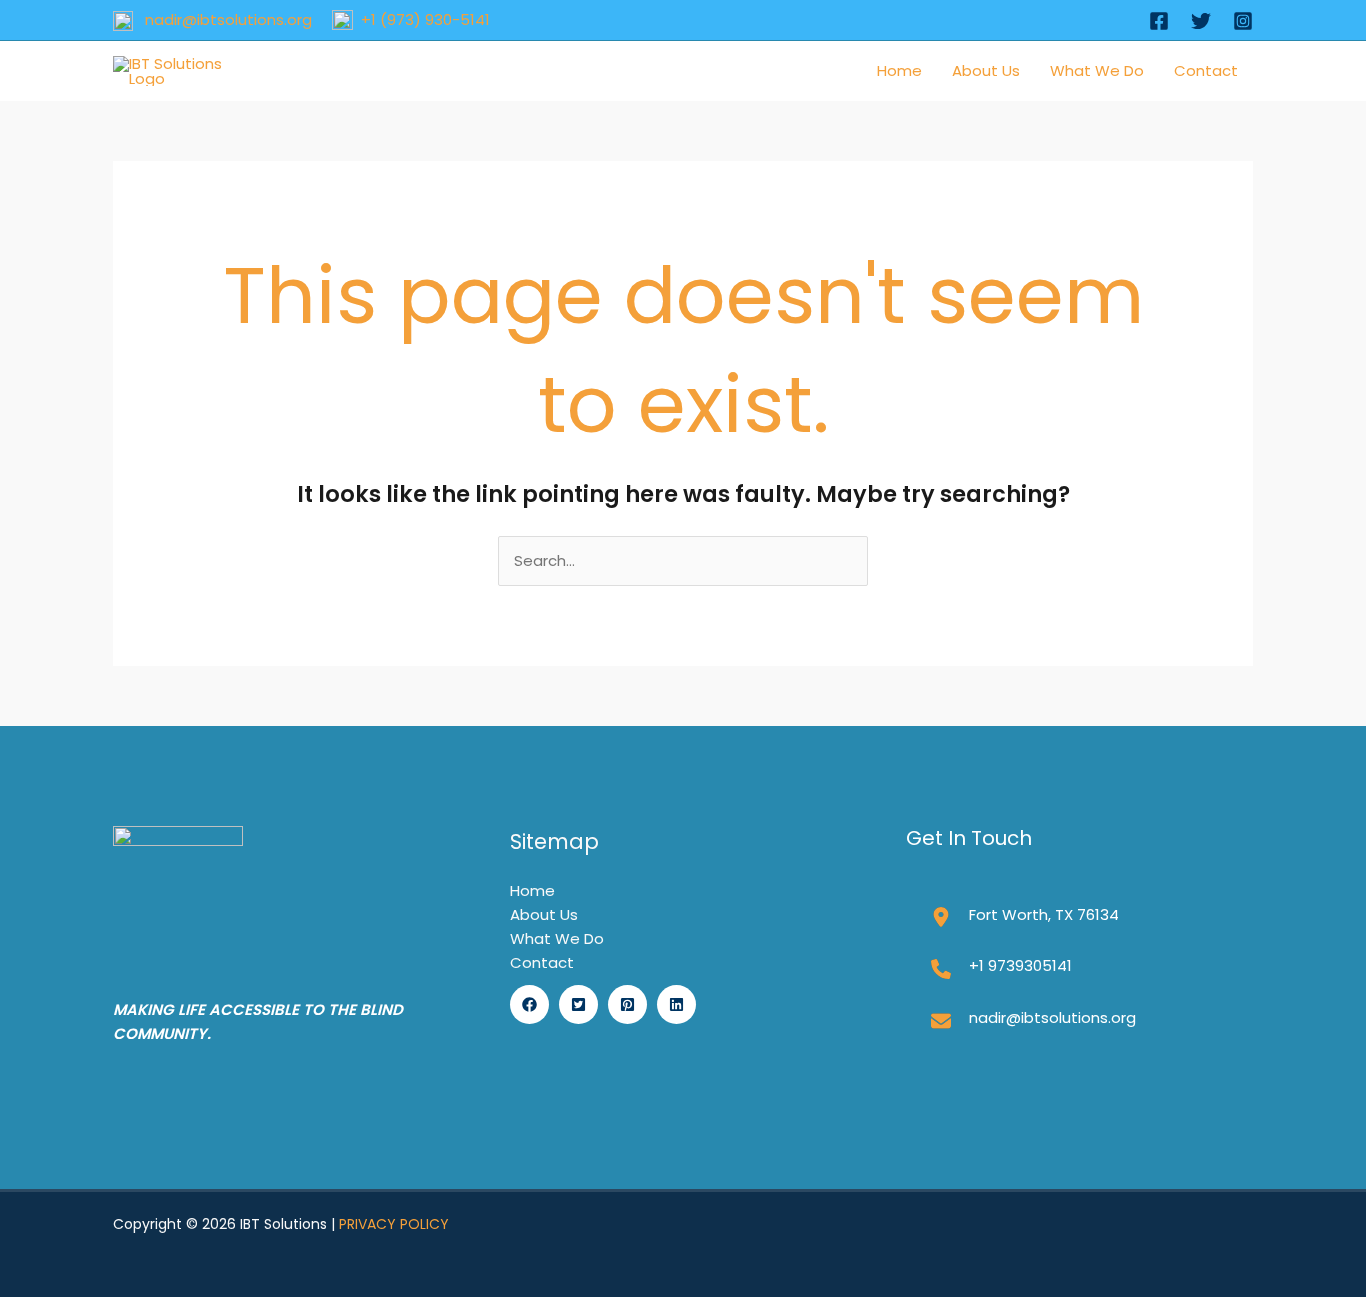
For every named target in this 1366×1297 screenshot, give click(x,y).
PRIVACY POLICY (394, 1224)
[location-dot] (941, 917)
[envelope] (941, 1021)
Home (899, 70)
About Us (986, 70)
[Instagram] (1243, 21)
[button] (529, 1004)
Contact (1206, 70)
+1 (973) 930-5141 (421, 19)
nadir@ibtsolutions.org (222, 19)
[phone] (941, 969)
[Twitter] (1201, 21)
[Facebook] (1159, 21)
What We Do (1097, 70)
